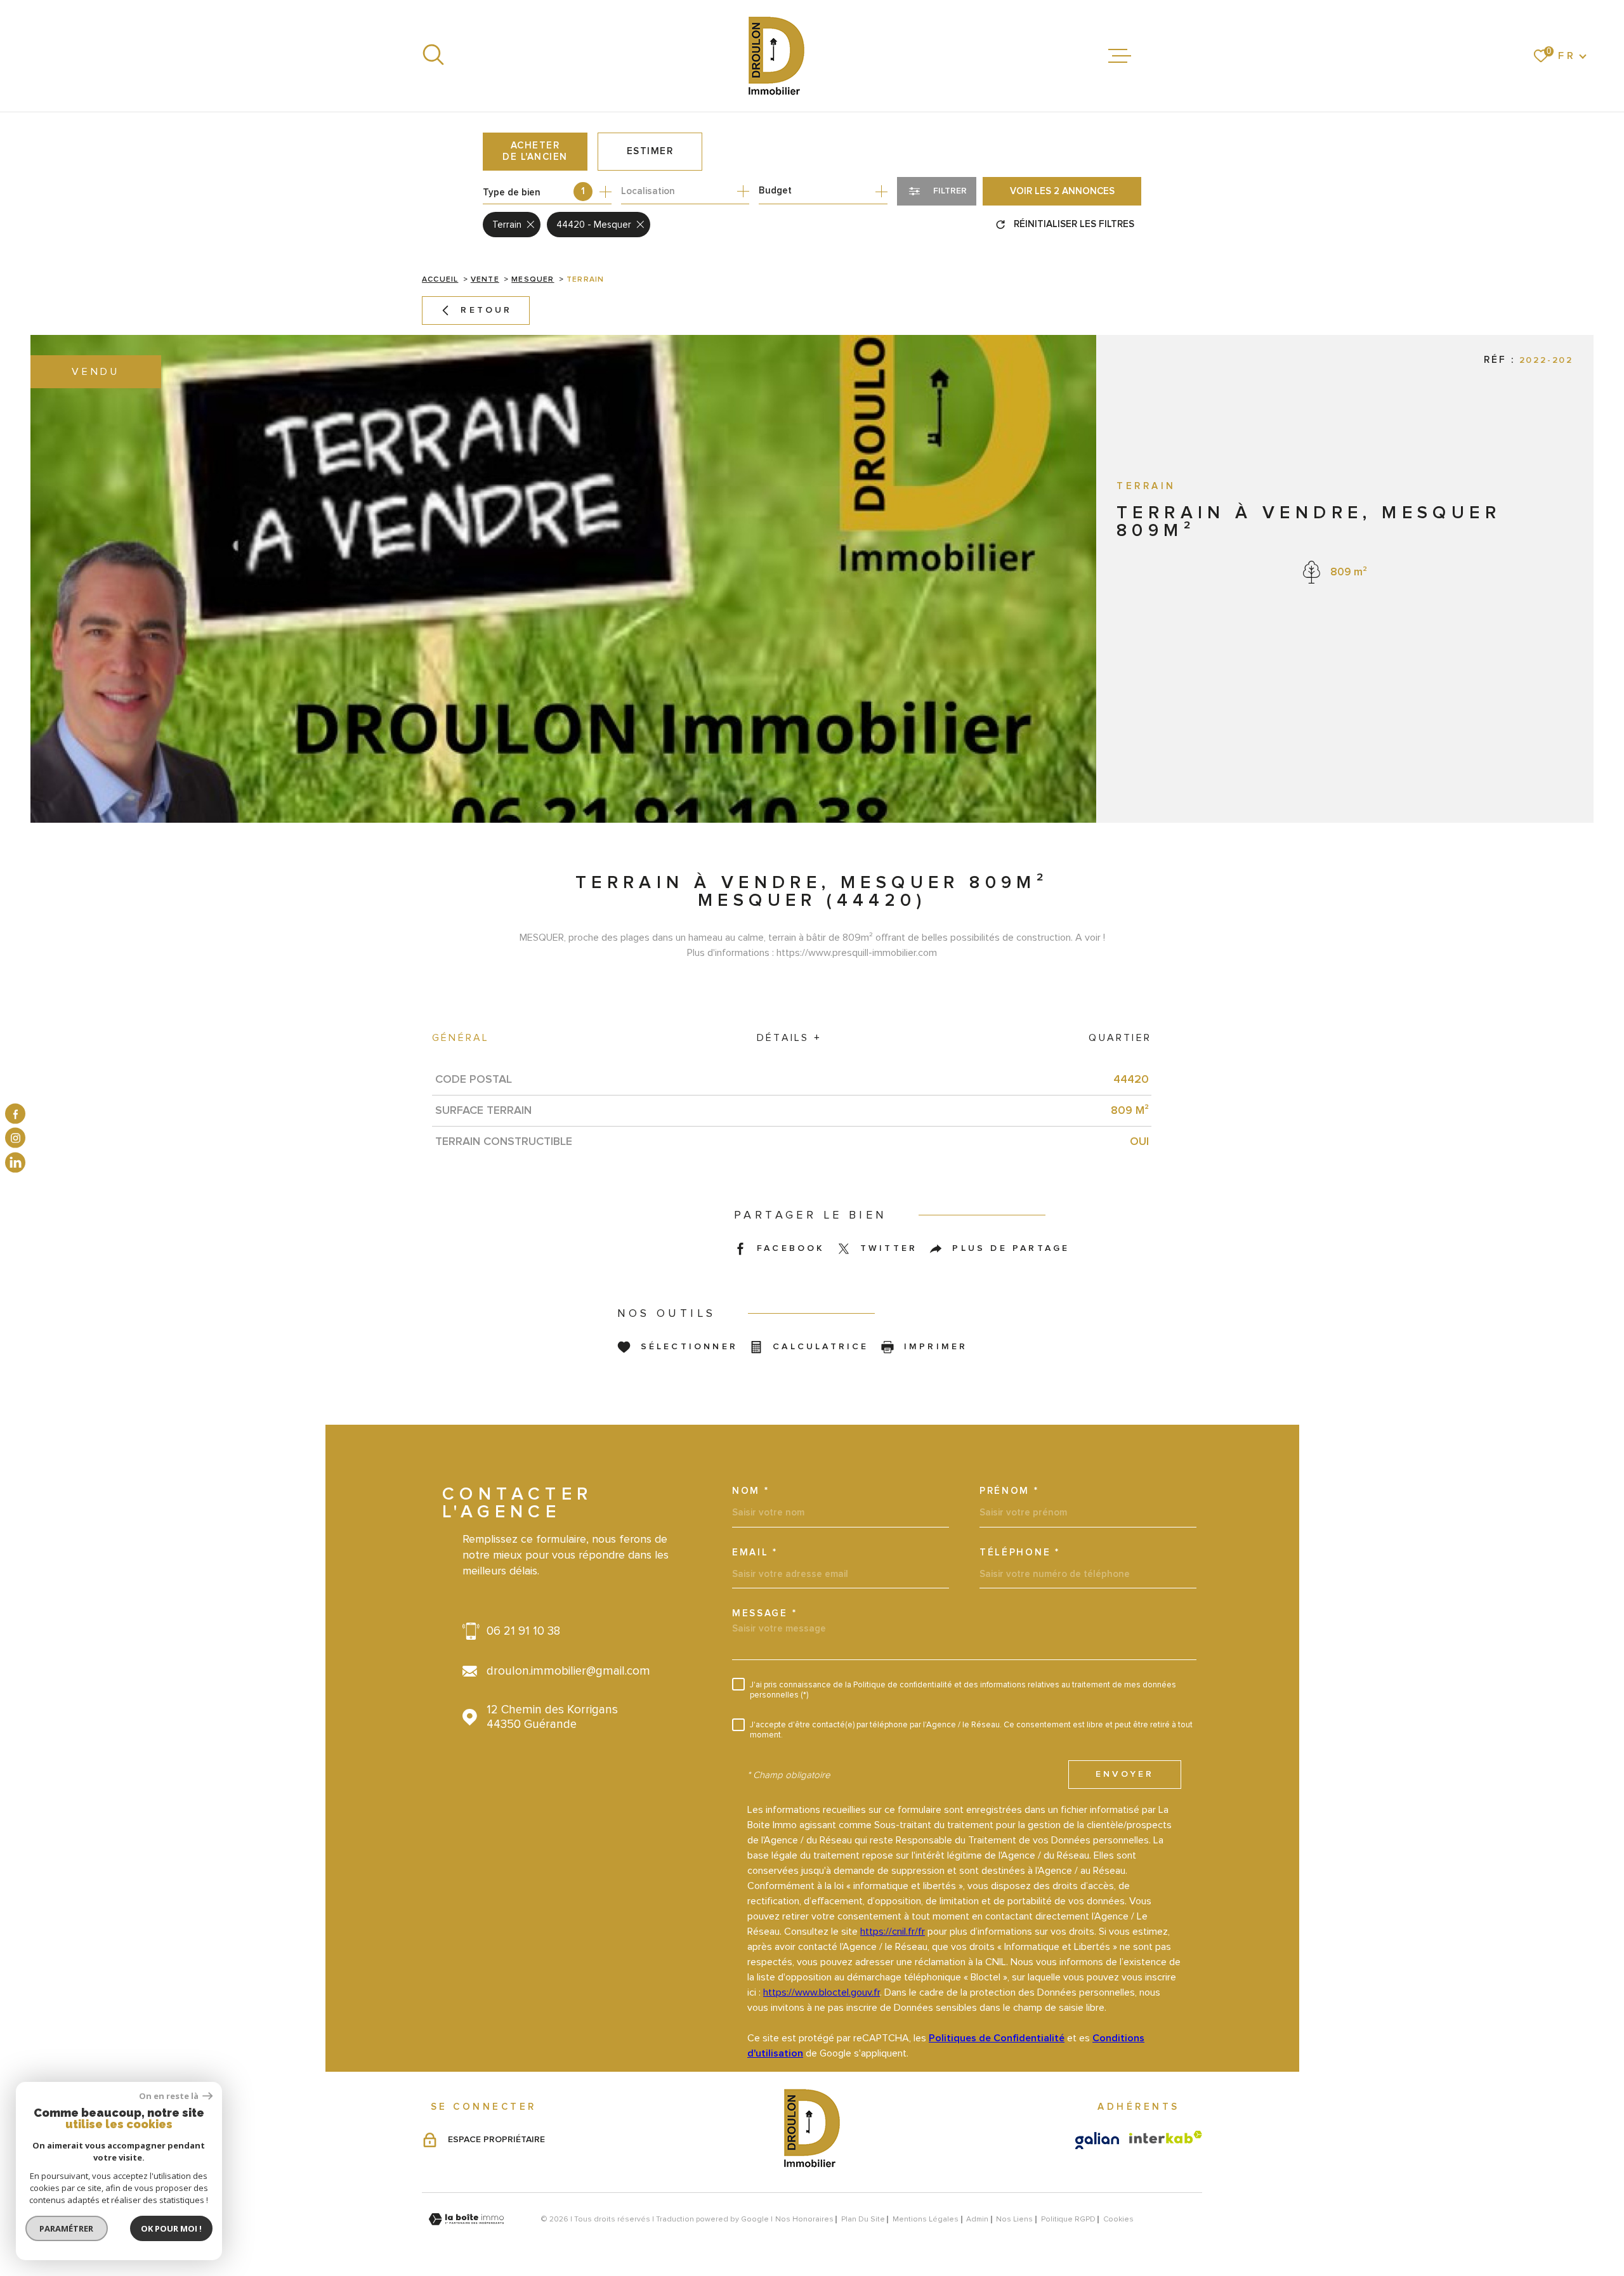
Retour (486, 310)
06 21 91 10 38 (523, 1631)
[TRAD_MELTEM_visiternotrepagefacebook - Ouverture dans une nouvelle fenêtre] (15, 1114)
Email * (755, 1553)
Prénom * (1009, 1491)
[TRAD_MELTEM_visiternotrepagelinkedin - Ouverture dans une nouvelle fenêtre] (15, 1162)
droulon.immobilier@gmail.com (568, 1671)
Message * (764, 1613)
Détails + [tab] (789, 1038)
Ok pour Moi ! (171, 2228)
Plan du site (863, 2219)
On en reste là (169, 2096)
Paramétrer (67, 2228)
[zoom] (563, 579)
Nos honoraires (804, 2219)
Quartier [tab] (1120, 1038)
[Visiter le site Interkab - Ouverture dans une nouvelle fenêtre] (1166, 2137)
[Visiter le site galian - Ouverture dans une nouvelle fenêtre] (1097, 2141)
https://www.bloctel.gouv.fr (822, 1992)
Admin (977, 2219)
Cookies (1118, 2220)
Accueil (440, 280)
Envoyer (1125, 1775)
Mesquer (533, 280)
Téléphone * (1020, 1553)
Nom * (751, 1491)
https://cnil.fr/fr (893, 1932)
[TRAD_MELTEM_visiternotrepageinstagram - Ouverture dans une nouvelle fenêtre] (15, 1138)
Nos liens (1014, 2219)
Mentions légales (926, 2219)
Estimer (650, 151)
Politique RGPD (1068, 2219)
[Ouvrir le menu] (1120, 56)
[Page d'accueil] (776, 56)
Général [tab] (461, 1038)
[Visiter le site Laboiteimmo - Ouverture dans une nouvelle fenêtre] (466, 2219)
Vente (485, 280)
